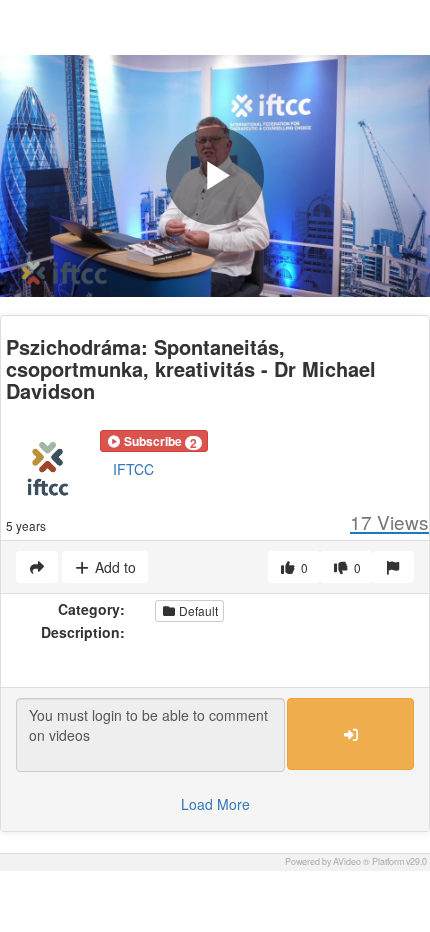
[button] (154, 441)
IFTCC (133, 469)
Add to (113, 567)
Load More (215, 804)
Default (197, 610)
